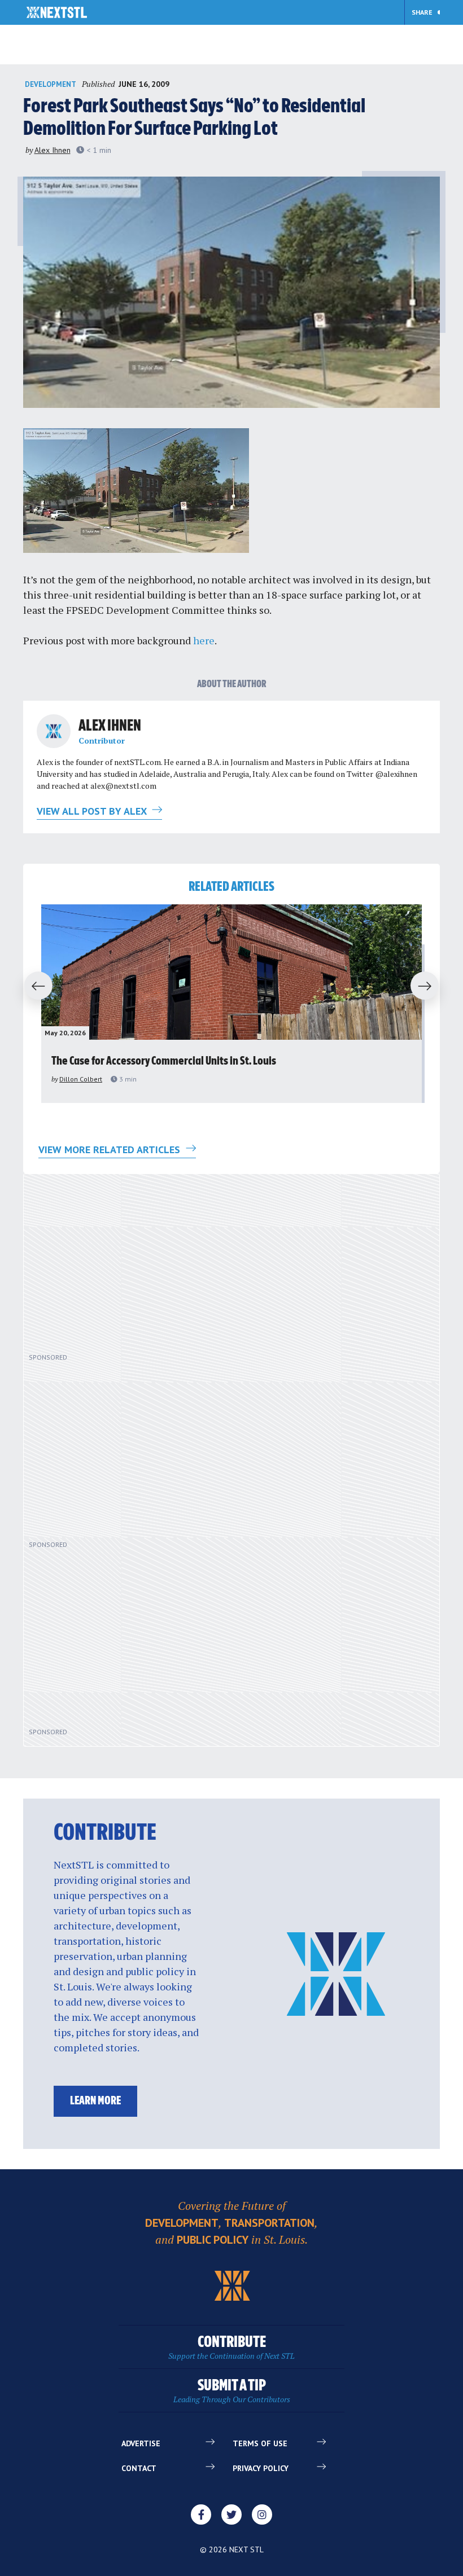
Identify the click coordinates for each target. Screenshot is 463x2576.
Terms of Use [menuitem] (260, 2443)
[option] (231, 1004)
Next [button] (430, 987)
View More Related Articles (111, 1149)
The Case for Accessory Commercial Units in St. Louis (164, 1061)
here (204, 640)
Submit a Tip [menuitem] (232, 2391)
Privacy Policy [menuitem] (261, 2468)
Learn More (95, 2101)
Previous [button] (33, 987)
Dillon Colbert (81, 1079)
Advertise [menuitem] (141, 2443)
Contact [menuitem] (139, 2468)
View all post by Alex (93, 811)
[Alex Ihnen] (54, 731)
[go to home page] (57, 14)
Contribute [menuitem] (231, 2348)
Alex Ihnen (53, 150)
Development (51, 84)
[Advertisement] (160, 1269)
